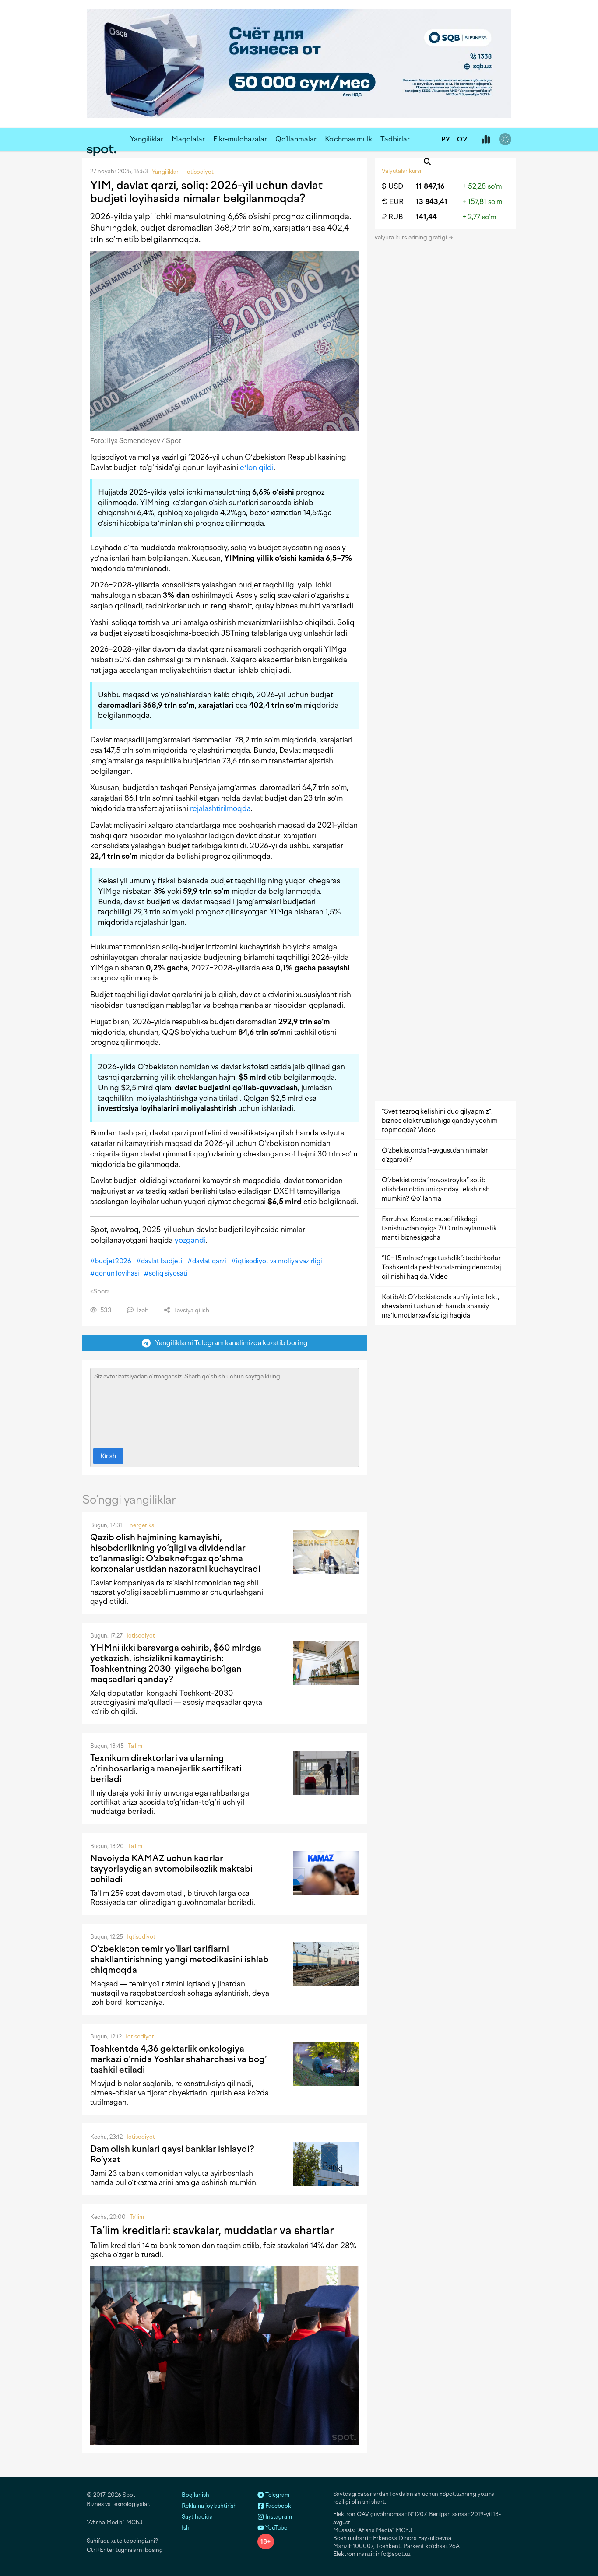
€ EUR (393, 202)
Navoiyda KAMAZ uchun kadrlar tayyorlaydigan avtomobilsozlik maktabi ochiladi (171, 1869)
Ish (186, 2528)
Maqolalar (188, 139)
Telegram (277, 2495)
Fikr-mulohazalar (240, 139)
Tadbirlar (395, 139)
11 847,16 (430, 186)
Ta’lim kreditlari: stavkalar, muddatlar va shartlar (212, 2230)
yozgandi (190, 1240)
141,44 (426, 217)
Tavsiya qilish (191, 1310)
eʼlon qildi (257, 467)
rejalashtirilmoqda (220, 808)
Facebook (278, 2506)
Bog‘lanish (195, 2495)
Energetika (140, 1525)
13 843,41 (432, 202)
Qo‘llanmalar (296, 139)
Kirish (108, 1456)
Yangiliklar (147, 139)
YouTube (276, 2528)
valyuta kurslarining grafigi (412, 237)
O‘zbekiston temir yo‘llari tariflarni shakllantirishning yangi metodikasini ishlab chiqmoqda (179, 1959)
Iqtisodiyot (141, 1636)
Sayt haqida (197, 2517)
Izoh (142, 1310)
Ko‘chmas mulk (348, 139)
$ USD (392, 186)
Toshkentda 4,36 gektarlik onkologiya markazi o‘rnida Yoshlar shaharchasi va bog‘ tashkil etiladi (178, 2059)
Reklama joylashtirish (209, 2506)
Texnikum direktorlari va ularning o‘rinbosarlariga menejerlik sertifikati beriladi (166, 1768)
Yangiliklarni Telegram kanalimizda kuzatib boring (229, 1343)
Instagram (278, 2517)
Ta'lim (135, 1746)
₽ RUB (392, 217)
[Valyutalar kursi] (485, 140)
